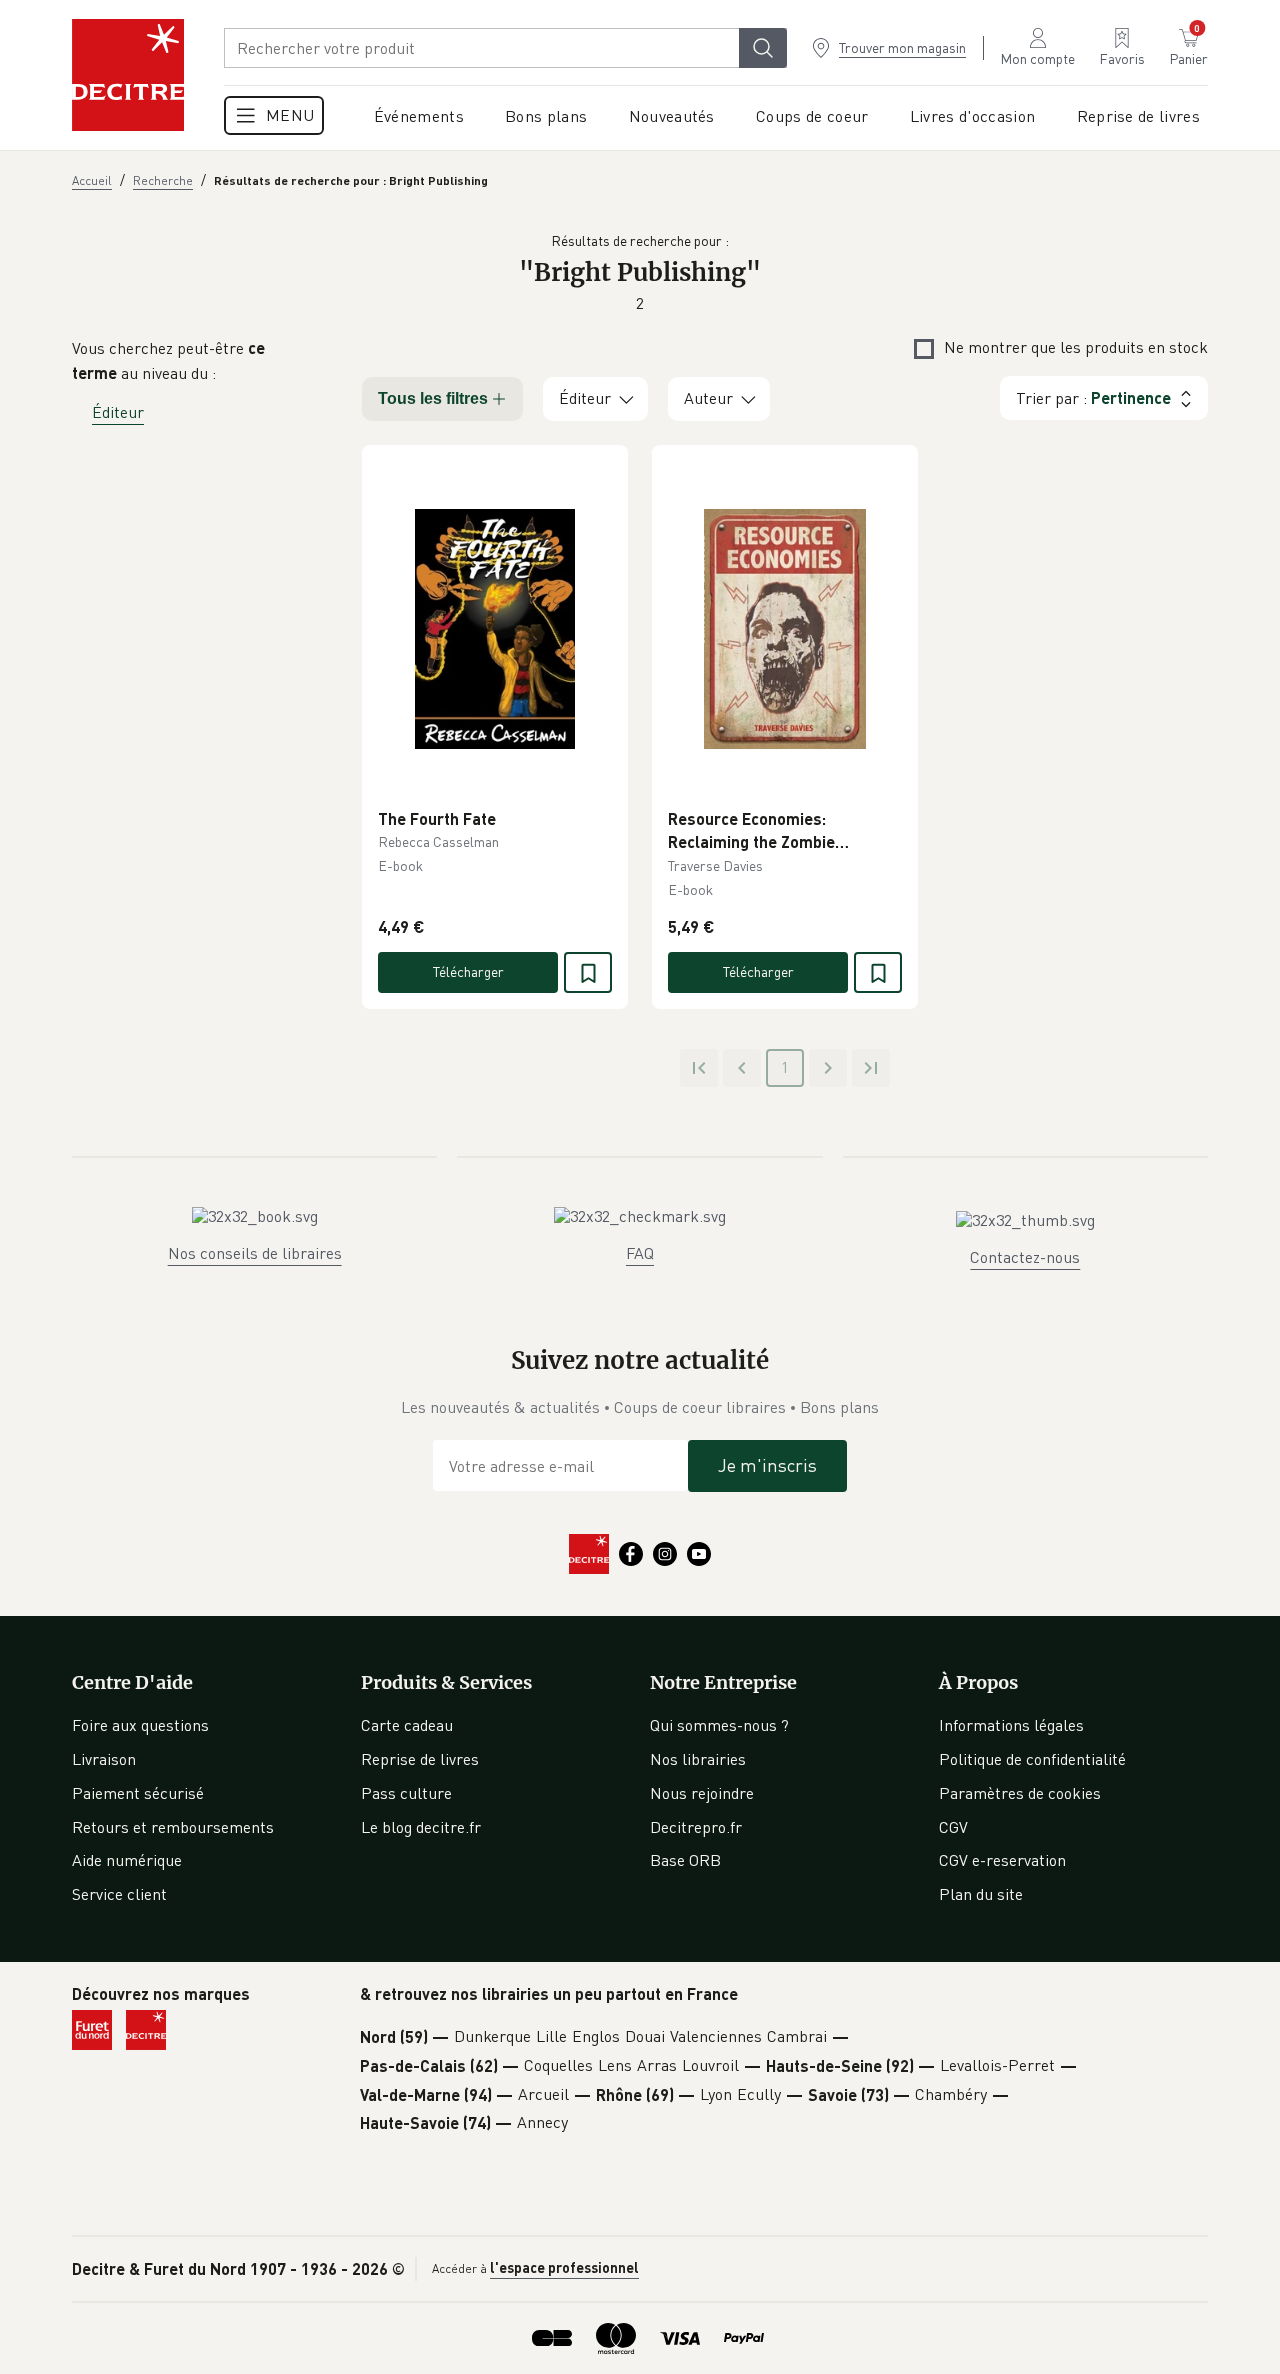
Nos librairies (698, 1759)
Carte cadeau (407, 1725)
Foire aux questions (140, 1725)
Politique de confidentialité (1032, 1759)
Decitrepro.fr (696, 1827)
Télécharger (468, 971)
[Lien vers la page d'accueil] (128, 75)
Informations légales (1011, 1725)
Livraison (104, 1759)
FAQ (640, 1253)
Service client (119, 1894)
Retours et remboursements (173, 1827)
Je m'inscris (767, 1465)
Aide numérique (127, 1860)
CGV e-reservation (1002, 1860)
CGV (953, 1827)
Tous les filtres (433, 398)
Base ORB (685, 1860)
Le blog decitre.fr (421, 1827)
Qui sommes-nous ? (719, 1725)
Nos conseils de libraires (255, 1253)
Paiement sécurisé (138, 1793)
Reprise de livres (420, 1759)
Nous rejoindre (702, 1793)
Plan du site (981, 1894)
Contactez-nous (1025, 1257)
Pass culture (406, 1793)
